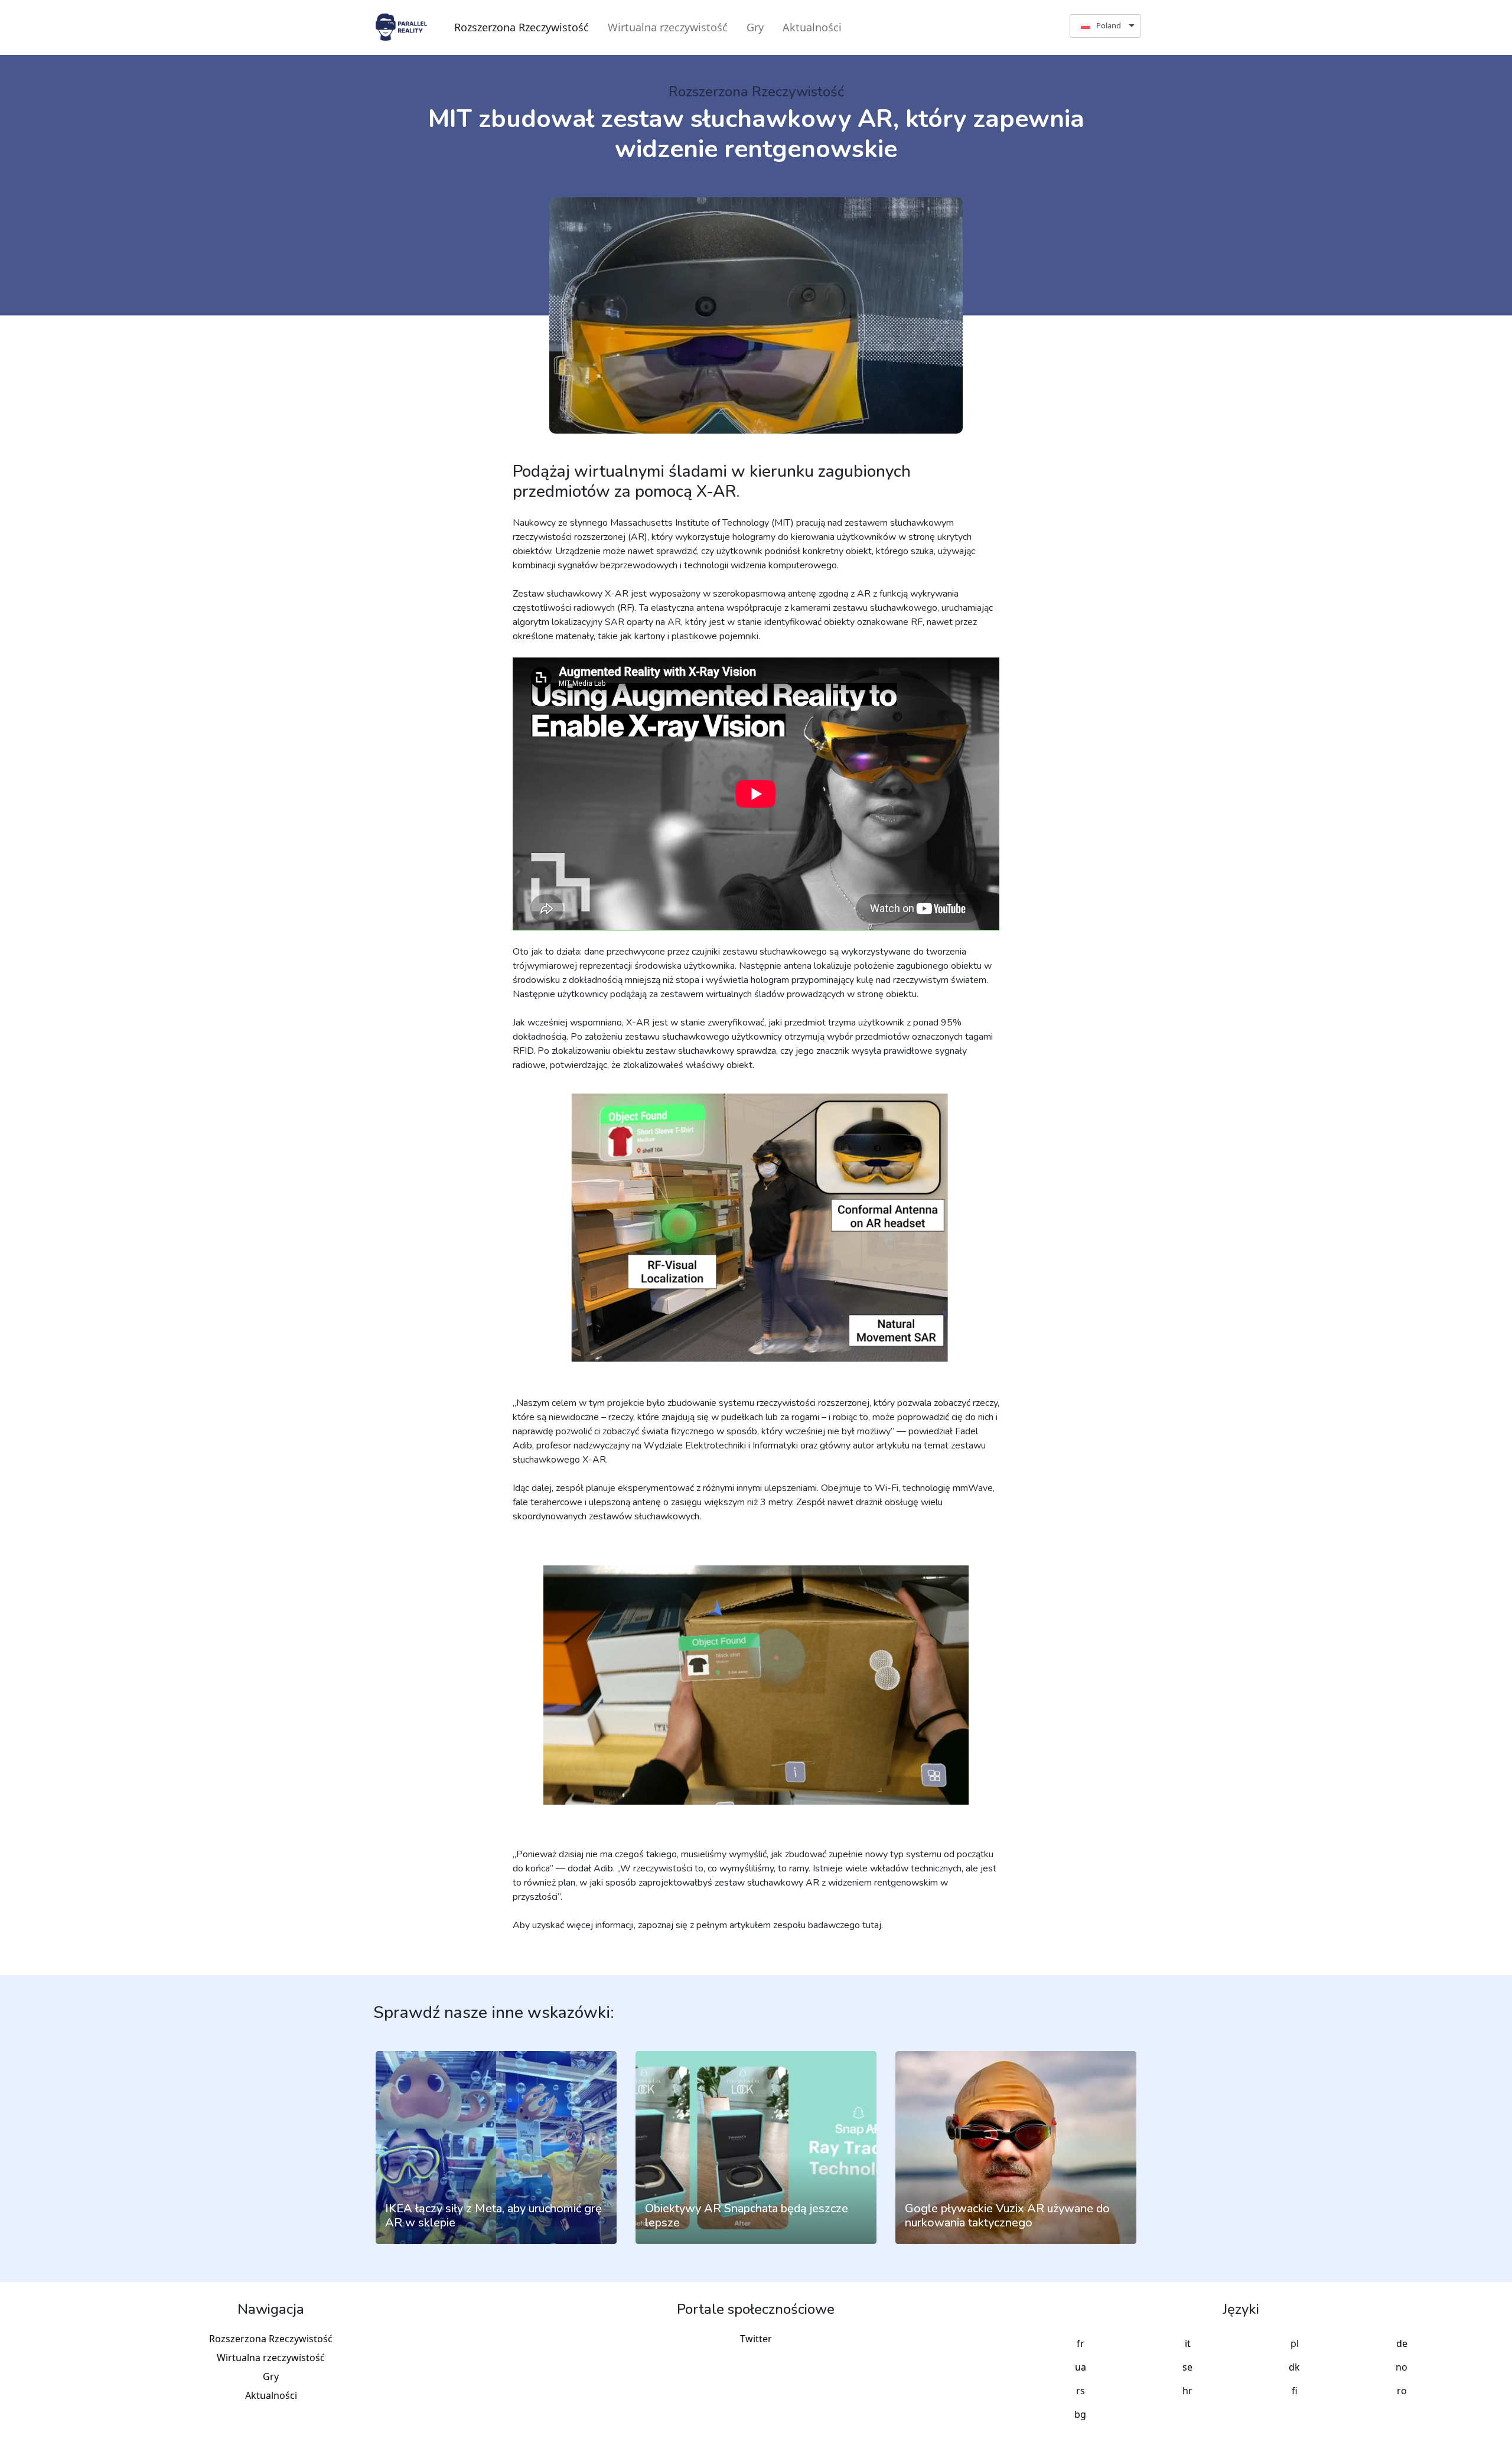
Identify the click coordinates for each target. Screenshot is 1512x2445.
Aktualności (812, 27)
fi (1295, 2391)
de (1402, 2343)
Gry (755, 27)
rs (1081, 2391)
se (1187, 2367)
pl (1295, 2343)
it (1188, 2343)
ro (1402, 2391)
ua (1081, 2367)
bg (1080, 2414)
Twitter (756, 2339)
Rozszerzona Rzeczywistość (522, 27)
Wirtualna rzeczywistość (668, 27)
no (1402, 2367)
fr (1081, 2343)
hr (1187, 2391)
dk (1294, 2367)
